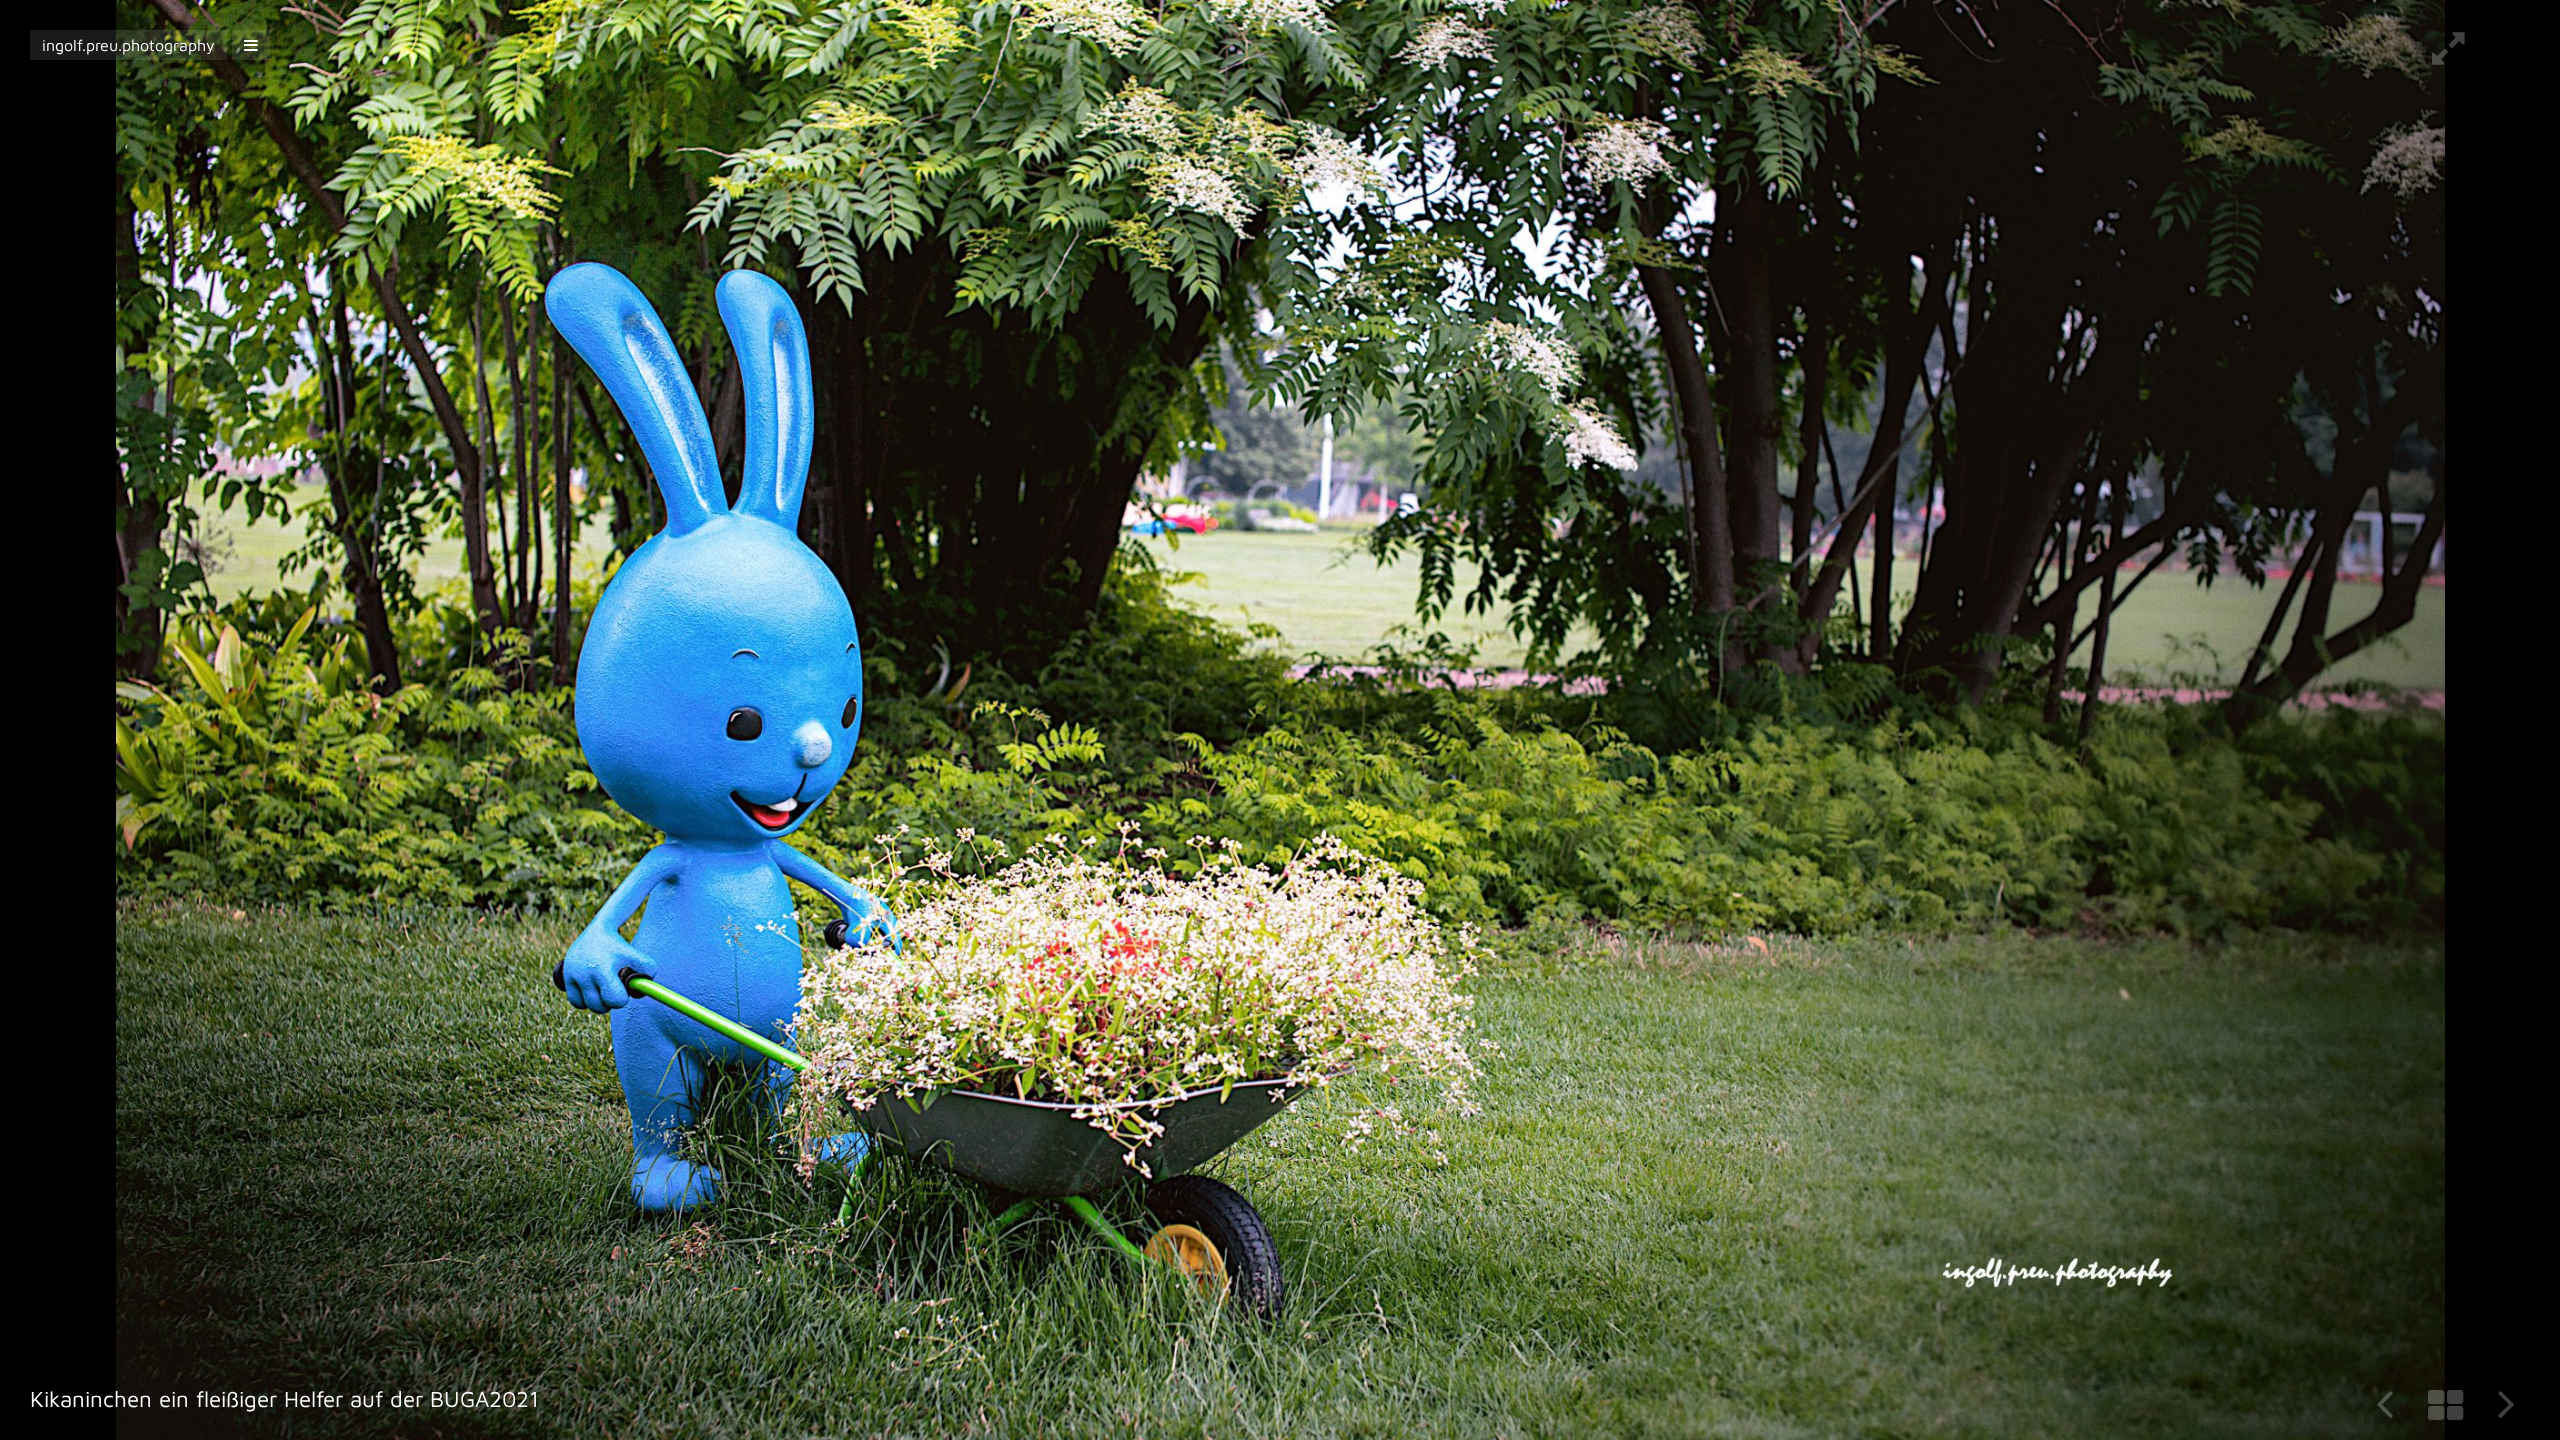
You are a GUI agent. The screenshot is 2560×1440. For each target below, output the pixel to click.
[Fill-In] (2448, 56)
